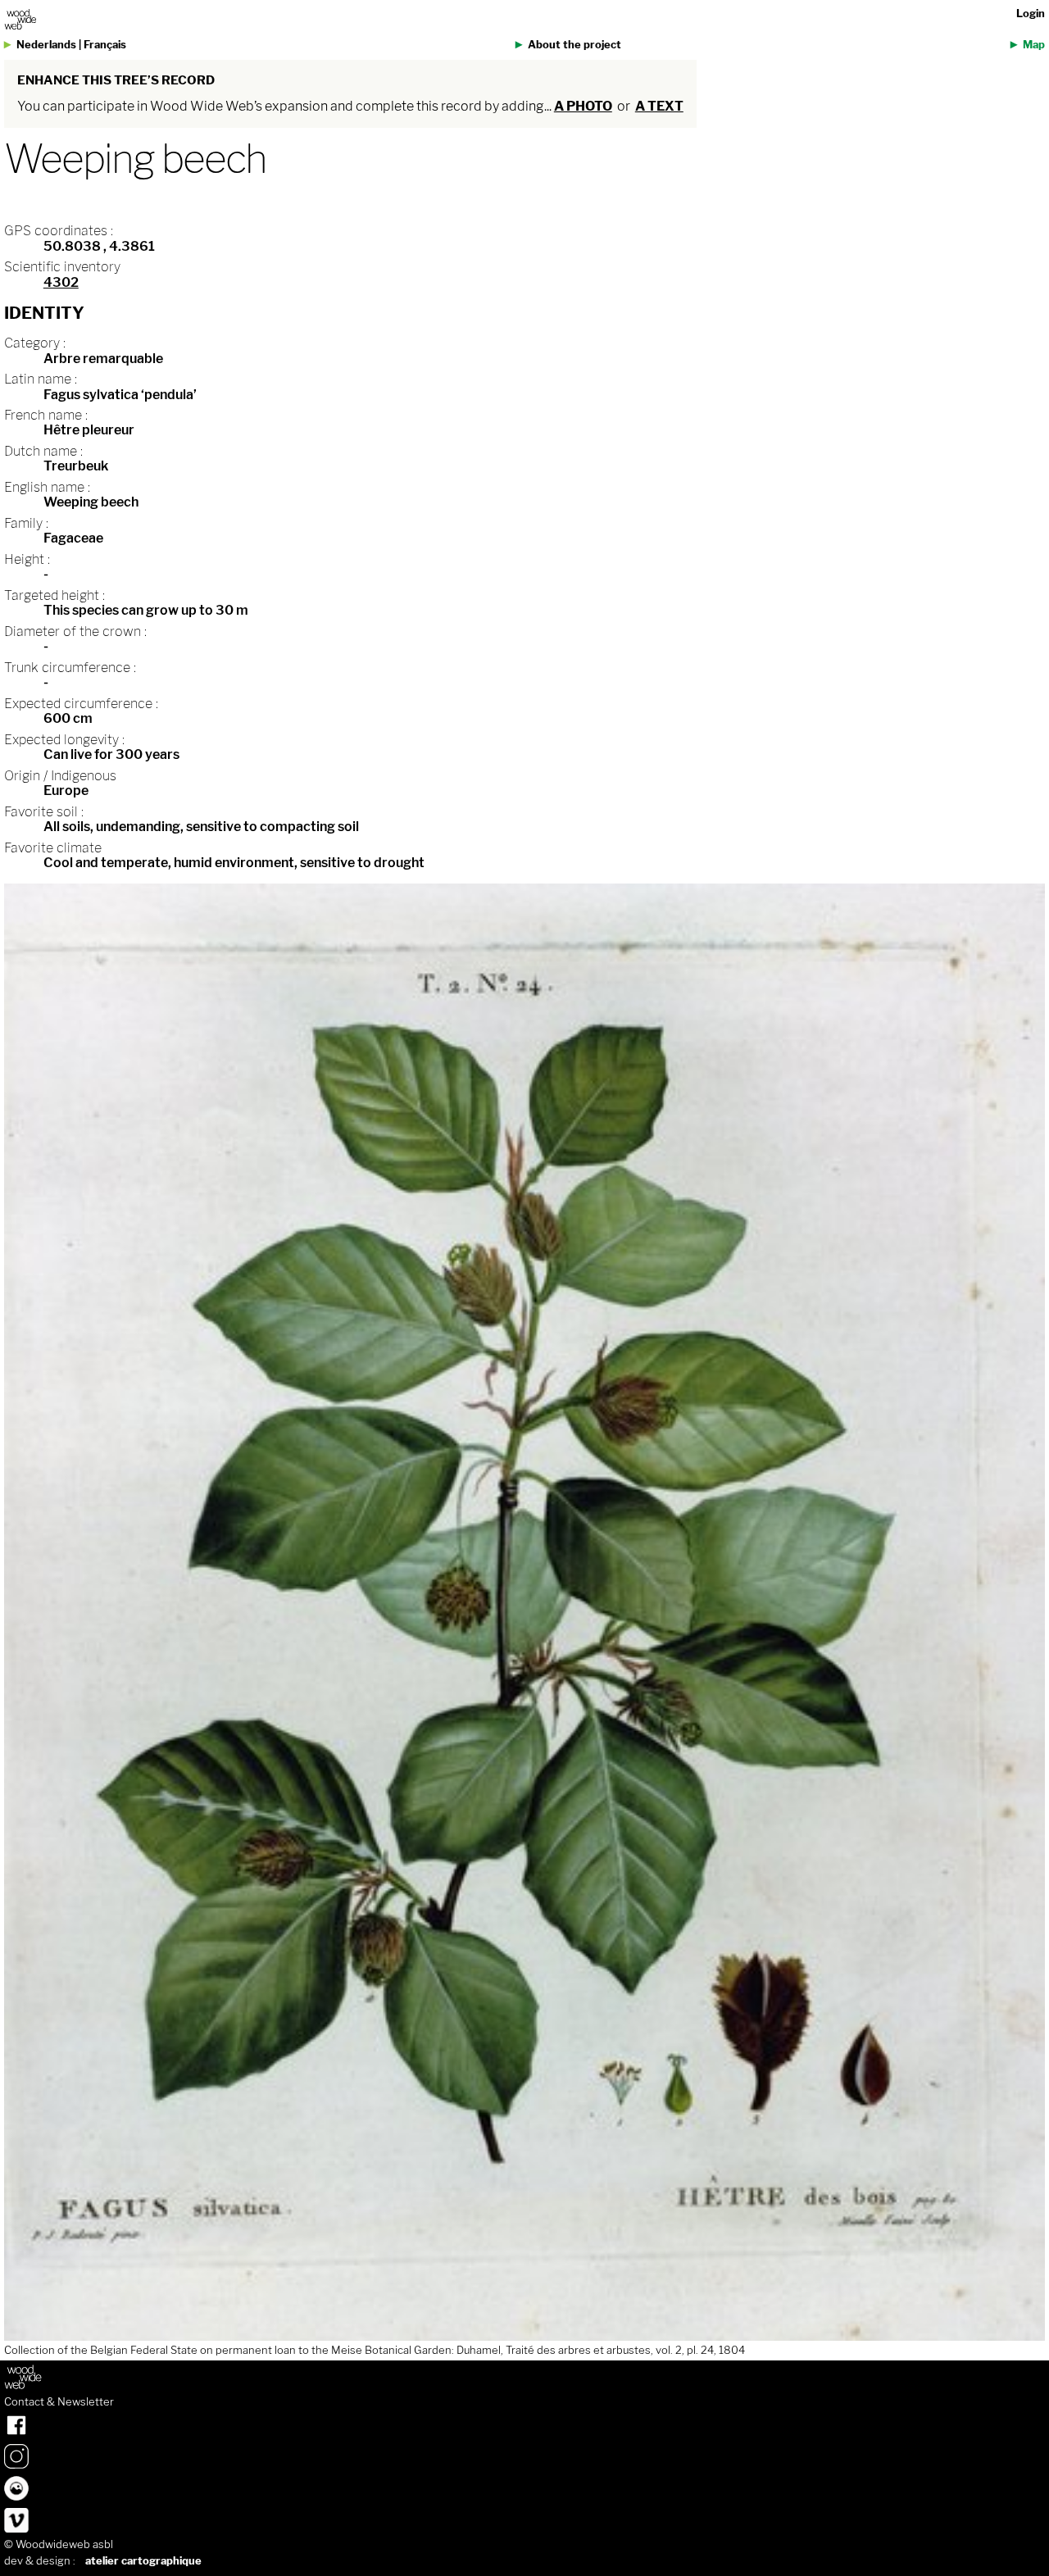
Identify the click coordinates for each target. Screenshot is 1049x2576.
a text (659, 106)
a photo (583, 106)
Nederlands (46, 45)
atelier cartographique (143, 2561)
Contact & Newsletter (59, 2402)
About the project (574, 45)
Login (1031, 14)
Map (1034, 45)
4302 (61, 282)
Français (105, 45)
